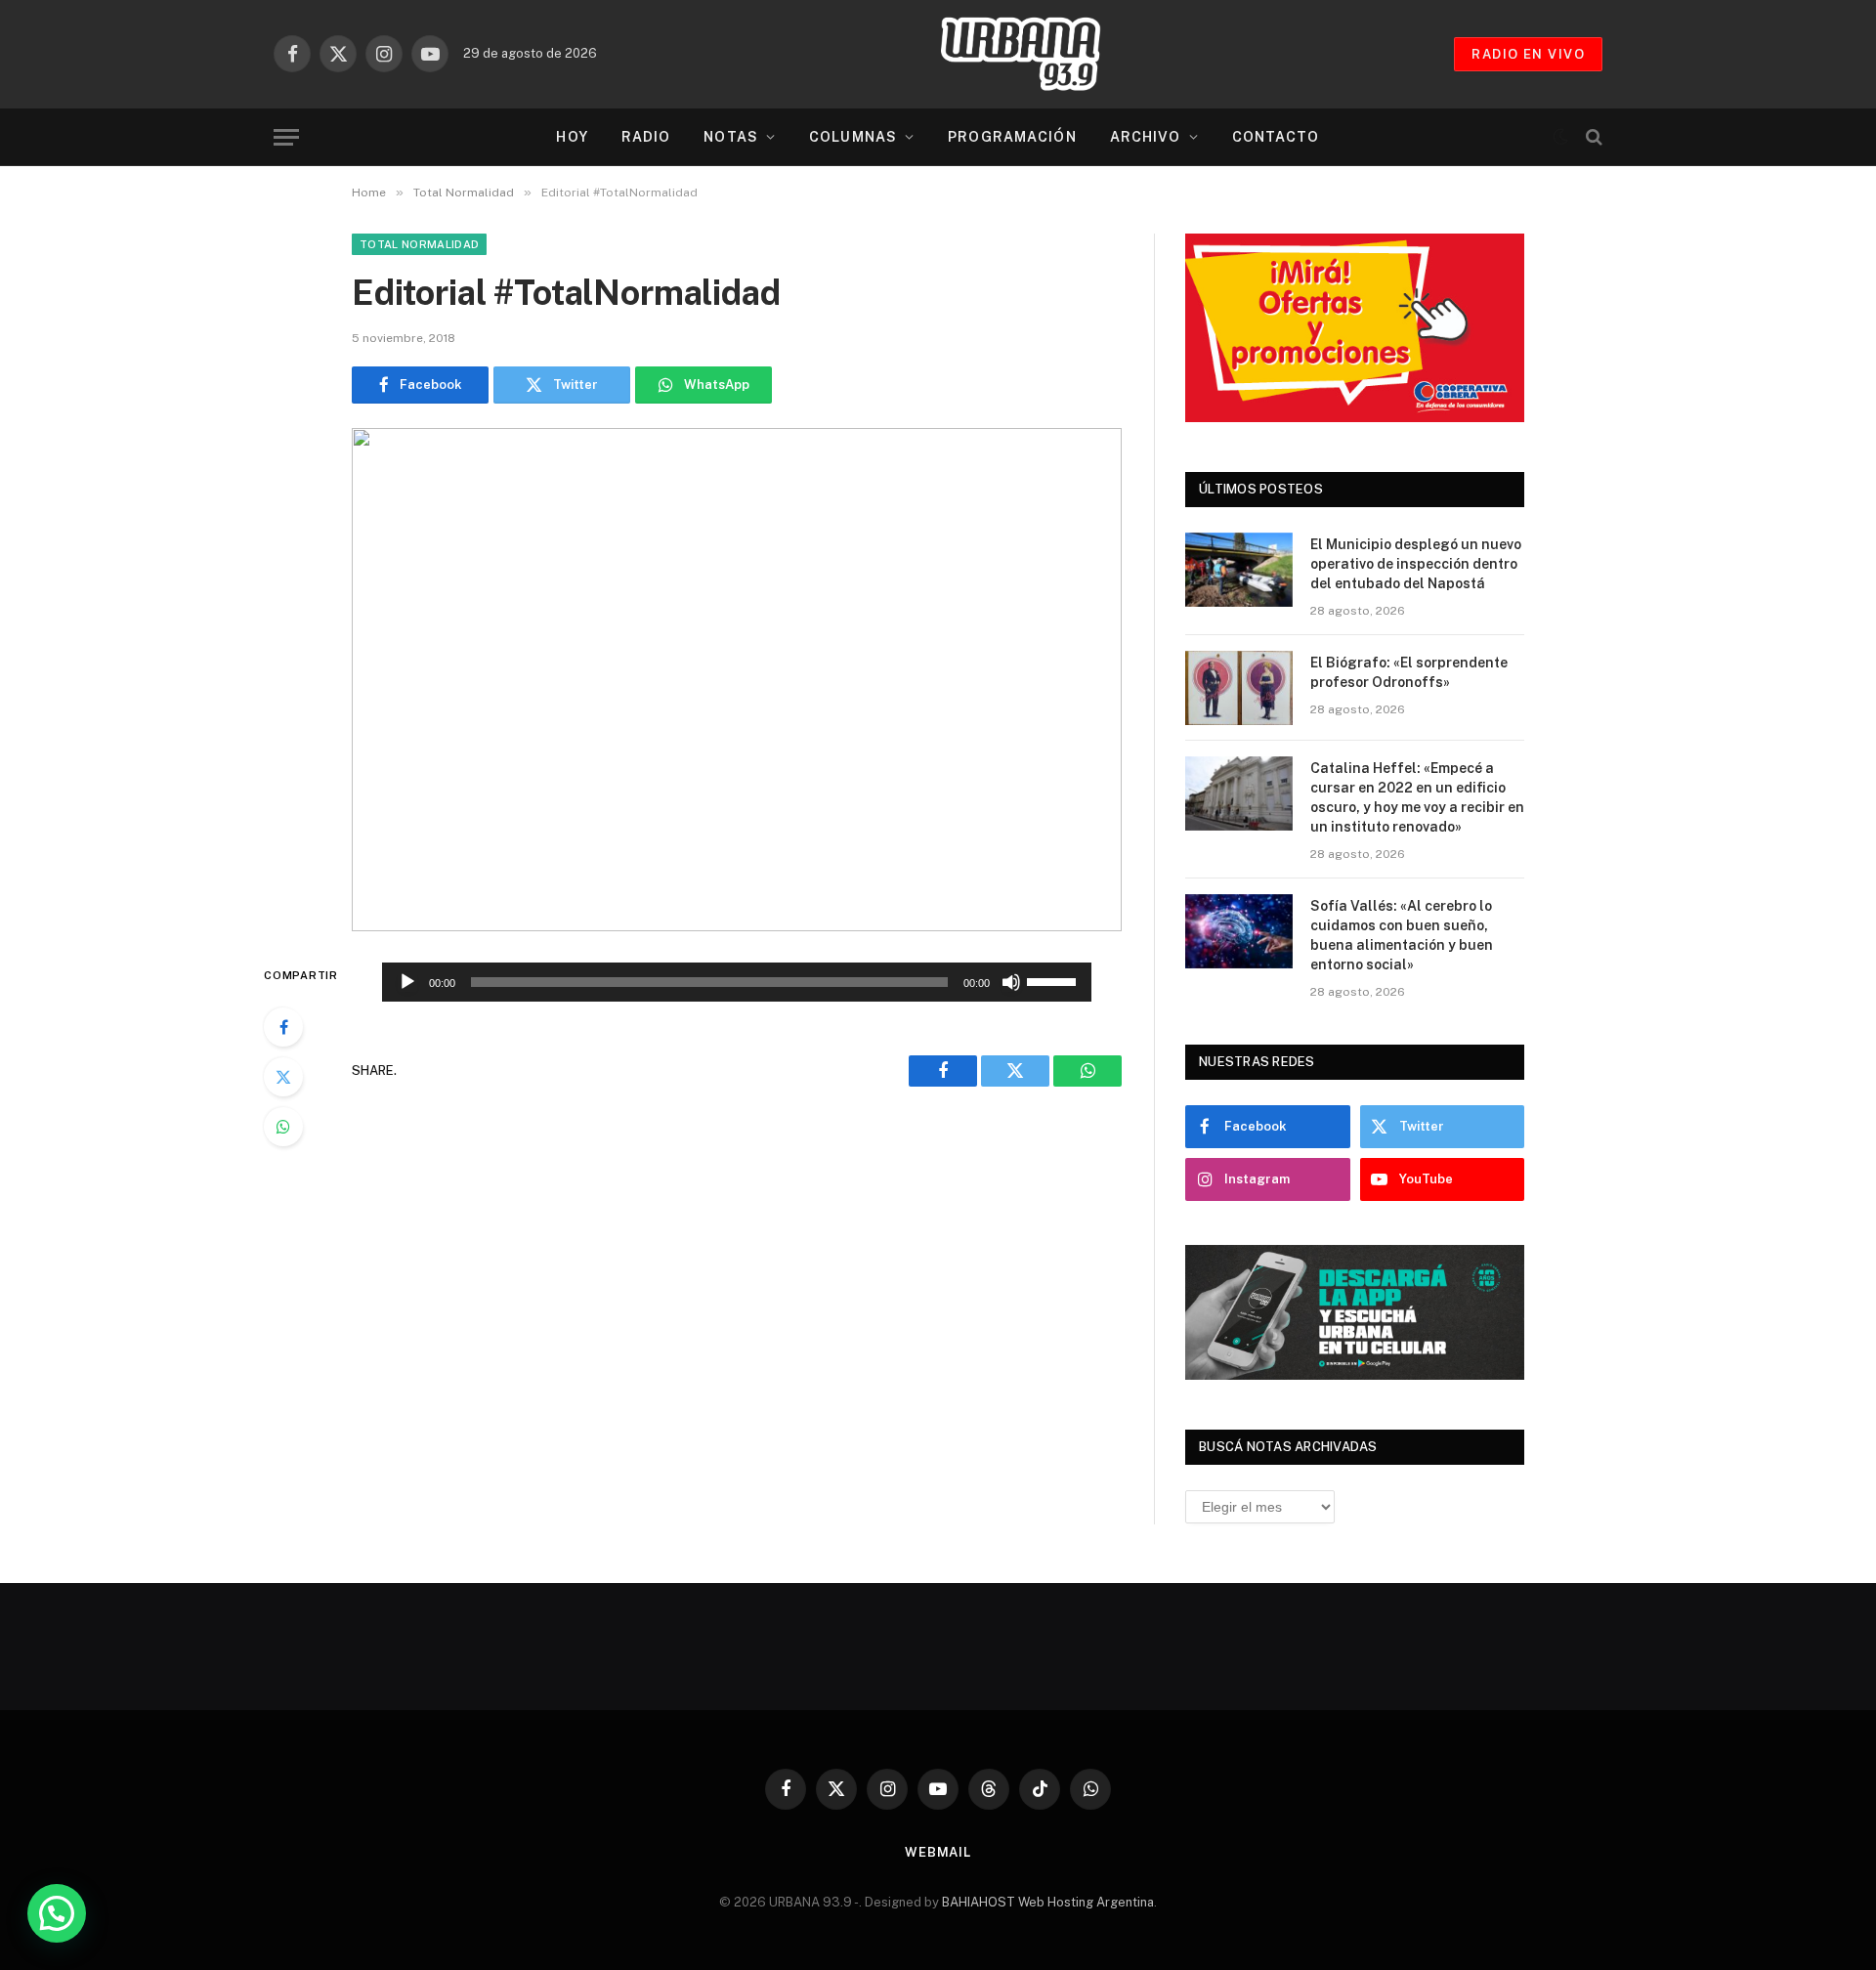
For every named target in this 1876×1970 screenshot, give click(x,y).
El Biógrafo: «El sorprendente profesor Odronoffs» (1409, 672)
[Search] (1592, 137)
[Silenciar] (1011, 982)
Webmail (938, 1852)
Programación (1012, 137)
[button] (57, 1913)
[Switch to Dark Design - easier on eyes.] (1560, 137)
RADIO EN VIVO (1528, 54)
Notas (731, 137)
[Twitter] (283, 1077)
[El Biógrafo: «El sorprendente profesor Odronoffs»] (1239, 688)
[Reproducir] (407, 982)
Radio (646, 137)
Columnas (853, 137)
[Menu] (286, 137)
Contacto (1276, 137)
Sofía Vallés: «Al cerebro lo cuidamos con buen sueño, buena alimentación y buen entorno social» (1402, 935)
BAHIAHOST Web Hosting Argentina (1048, 1902)
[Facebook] (283, 1027)
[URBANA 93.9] (1041, 54)
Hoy (572, 137)
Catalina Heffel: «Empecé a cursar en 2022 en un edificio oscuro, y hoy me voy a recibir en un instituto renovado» (1417, 797)
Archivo (1146, 137)
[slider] (1054, 980)
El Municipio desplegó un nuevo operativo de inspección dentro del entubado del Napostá (1416, 564)
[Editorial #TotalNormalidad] (737, 680)
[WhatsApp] (283, 1127)
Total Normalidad (419, 244)
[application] (737, 982)
